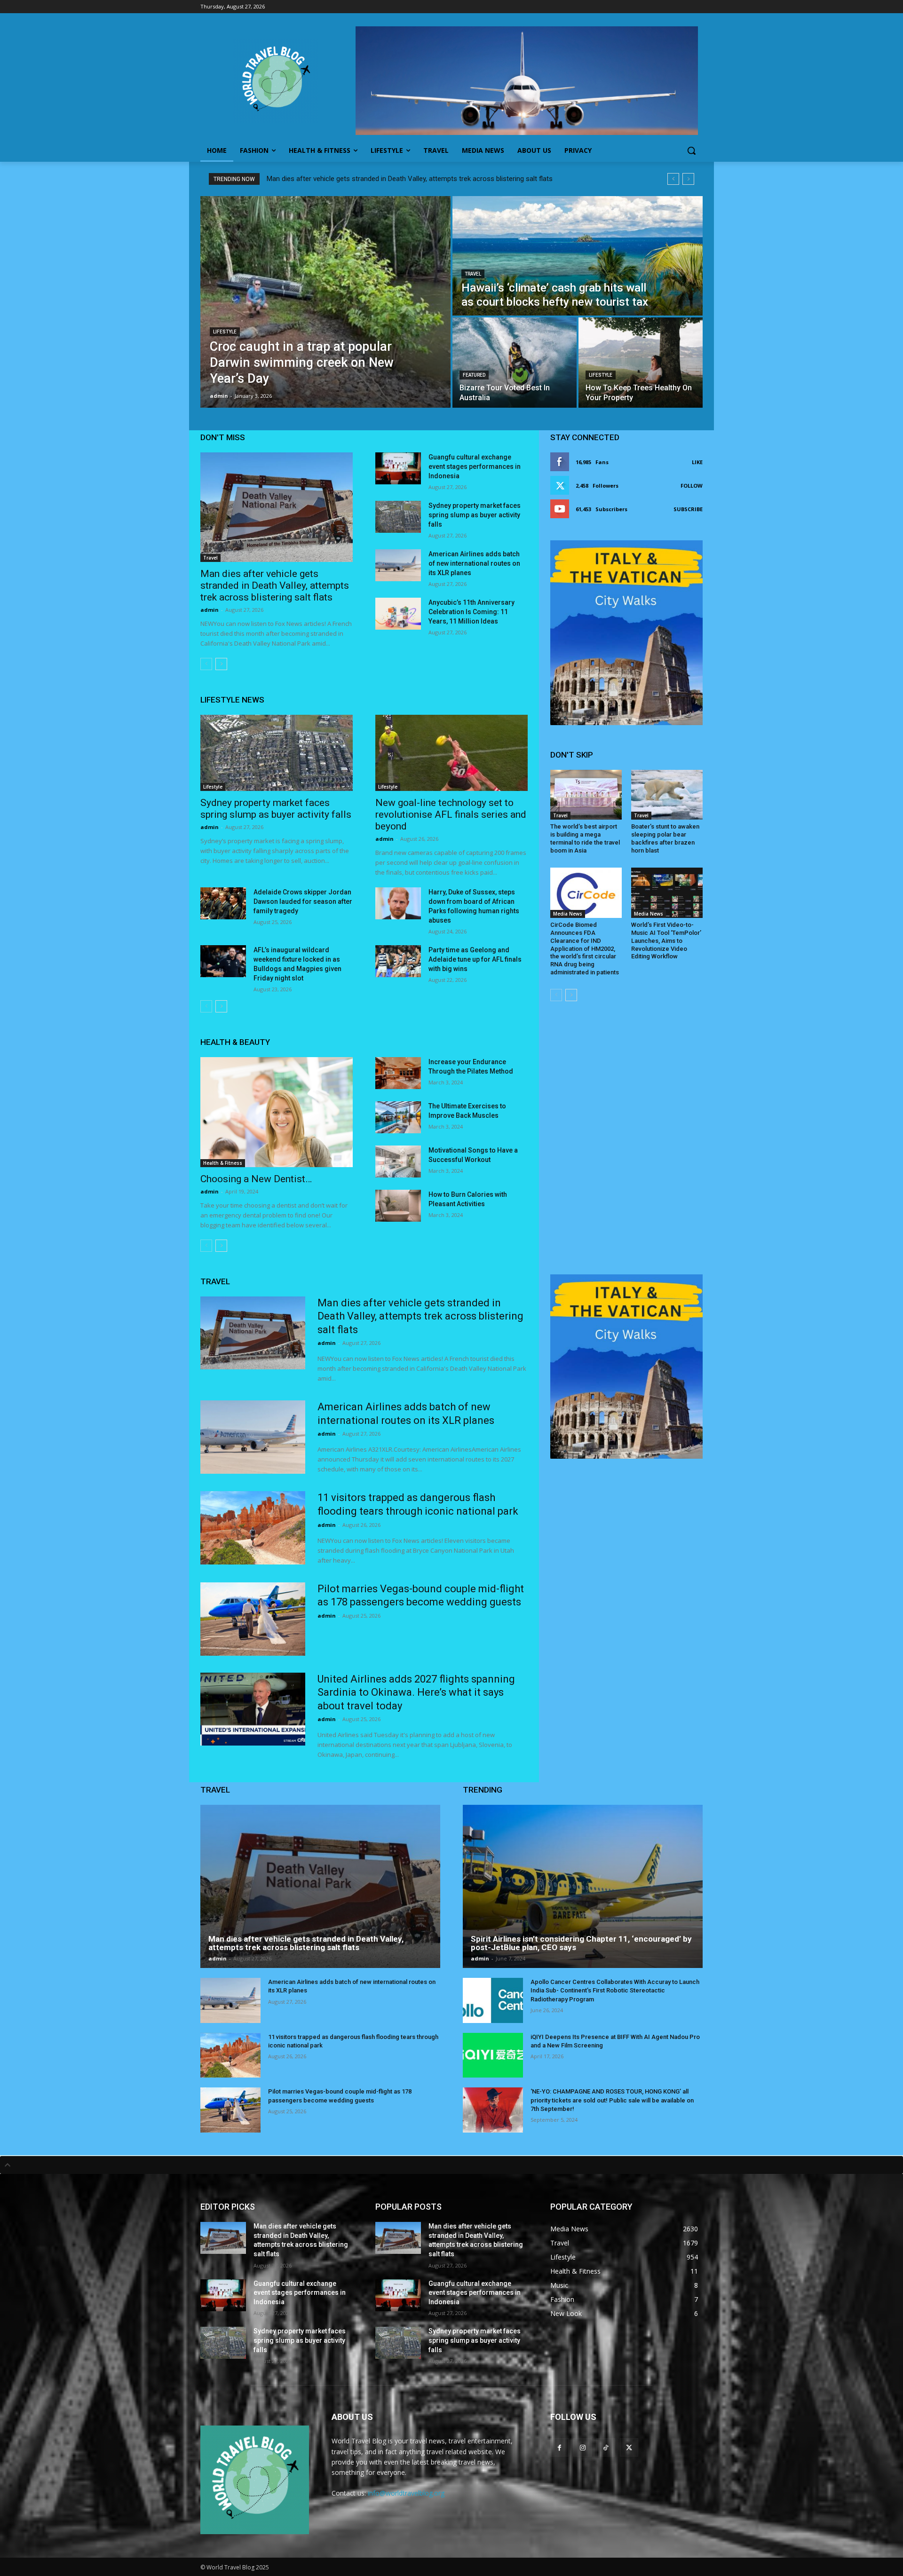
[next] (688, 179)
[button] (691, 150)
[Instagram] (582, 2447)
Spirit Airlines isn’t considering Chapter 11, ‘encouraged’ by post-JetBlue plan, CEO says (581, 1943)
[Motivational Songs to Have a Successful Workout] (398, 1162)
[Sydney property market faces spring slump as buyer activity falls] (398, 517)
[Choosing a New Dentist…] (277, 1112)
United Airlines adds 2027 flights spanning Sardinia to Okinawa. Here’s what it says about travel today (416, 1692)
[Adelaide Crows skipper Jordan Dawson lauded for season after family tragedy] (223, 903)
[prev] (673, 179)
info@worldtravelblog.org (406, 2493)
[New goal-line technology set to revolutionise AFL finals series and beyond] (451, 753)
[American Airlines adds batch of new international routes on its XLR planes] (398, 565)
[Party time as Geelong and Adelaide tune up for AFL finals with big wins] (398, 961)
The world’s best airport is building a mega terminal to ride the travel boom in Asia (585, 838)
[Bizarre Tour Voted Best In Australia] (515, 363)
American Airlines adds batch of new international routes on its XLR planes (474, 563)
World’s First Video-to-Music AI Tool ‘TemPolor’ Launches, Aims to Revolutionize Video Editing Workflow (666, 941)
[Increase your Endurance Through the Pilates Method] (398, 1073)
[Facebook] (559, 2447)
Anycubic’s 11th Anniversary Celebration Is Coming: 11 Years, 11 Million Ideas (471, 612)
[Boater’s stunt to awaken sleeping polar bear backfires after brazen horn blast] (667, 795)
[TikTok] (606, 2447)
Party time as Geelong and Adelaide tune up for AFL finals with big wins (475, 959)
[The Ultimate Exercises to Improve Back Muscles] (398, 1117)
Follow (692, 486)
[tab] (451, 2165)
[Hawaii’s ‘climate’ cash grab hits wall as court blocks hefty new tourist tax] (578, 256)
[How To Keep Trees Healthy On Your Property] (641, 363)
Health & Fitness (223, 1163)
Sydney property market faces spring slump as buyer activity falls (475, 515)
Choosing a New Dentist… (256, 1179)
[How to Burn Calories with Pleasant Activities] (398, 1206)
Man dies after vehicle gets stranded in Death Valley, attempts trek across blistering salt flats (410, 179)
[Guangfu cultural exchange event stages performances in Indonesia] (398, 468)
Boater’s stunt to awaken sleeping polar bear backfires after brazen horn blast (665, 838)
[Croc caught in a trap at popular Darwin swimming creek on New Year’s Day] (325, 302)
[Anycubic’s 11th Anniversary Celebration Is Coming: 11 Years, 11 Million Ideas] (398, 614)
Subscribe (688, 509)
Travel (473, 274)
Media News (568, 914)
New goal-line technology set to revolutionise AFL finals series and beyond (451, 814)
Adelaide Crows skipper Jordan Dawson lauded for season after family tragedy (303, 901)
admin (210, 610)
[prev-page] (206, 664)
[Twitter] (629, 2447)
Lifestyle (225, 332)
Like (697, 462)
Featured (474, 375)
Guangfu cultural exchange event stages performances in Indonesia (475, 466)
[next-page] (221, 664)
